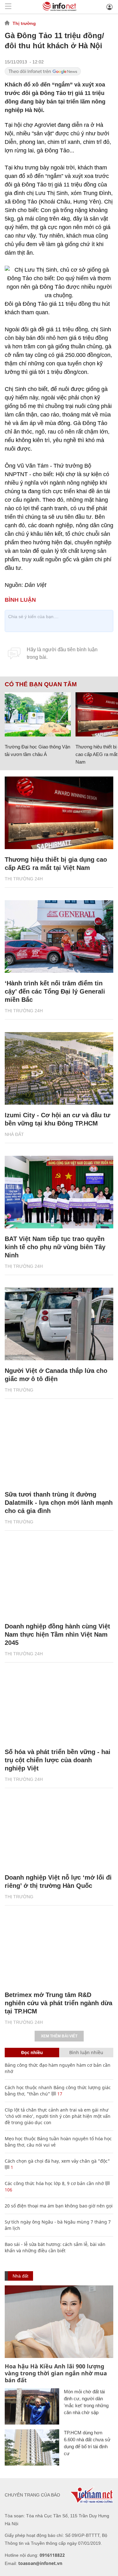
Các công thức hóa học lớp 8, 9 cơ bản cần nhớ (54, 2183)
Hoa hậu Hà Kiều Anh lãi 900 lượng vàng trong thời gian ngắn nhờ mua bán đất (56, 2373)
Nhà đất (14, 1134)
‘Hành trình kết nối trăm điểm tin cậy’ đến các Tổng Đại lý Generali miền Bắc (55, 991)
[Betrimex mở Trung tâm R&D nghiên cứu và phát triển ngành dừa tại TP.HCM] (59, 1948)
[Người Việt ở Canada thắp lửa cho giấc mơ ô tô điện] (59, 1324)
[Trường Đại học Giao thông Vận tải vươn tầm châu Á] (38, 714)
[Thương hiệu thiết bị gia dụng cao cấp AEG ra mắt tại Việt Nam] (59, 813)
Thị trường (24, 23)
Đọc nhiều (32, 2052)
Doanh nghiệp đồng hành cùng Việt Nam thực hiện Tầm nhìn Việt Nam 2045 (57, 1634)
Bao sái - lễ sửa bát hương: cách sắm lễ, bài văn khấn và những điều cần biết (55, 2247)
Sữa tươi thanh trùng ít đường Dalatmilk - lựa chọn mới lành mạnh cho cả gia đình (59, 1503)
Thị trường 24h (24, 879)
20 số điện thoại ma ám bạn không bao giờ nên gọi (59, 2206)
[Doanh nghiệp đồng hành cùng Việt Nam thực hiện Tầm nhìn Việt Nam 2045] (59, 1580)
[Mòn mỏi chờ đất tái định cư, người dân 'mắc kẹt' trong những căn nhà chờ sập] (32, 2406)
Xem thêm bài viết (59, 2036)
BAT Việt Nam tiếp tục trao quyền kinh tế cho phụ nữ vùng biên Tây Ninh (55, 1247)
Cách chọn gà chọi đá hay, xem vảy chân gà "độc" (57, 2161)
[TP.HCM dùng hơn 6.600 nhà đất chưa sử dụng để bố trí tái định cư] (32, 2447)
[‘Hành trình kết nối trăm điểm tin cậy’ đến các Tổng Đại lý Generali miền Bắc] (59, 936)
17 (59, 2094)
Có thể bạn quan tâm (41, 684)
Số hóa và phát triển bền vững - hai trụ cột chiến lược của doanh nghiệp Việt (58, 1760)
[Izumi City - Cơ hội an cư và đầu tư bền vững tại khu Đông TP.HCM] (59, 1068)
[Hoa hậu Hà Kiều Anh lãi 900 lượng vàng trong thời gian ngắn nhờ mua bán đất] (59, 2322)
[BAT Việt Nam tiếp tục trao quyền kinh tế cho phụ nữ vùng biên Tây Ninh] (59, 1192)
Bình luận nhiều (86, 2052)
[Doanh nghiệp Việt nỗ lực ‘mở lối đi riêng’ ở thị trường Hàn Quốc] (59, 1831)
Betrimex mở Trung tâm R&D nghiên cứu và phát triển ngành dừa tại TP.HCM (59, 2003)
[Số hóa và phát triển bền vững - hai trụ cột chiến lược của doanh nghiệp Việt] (59, 1705)
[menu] (8, 7)
